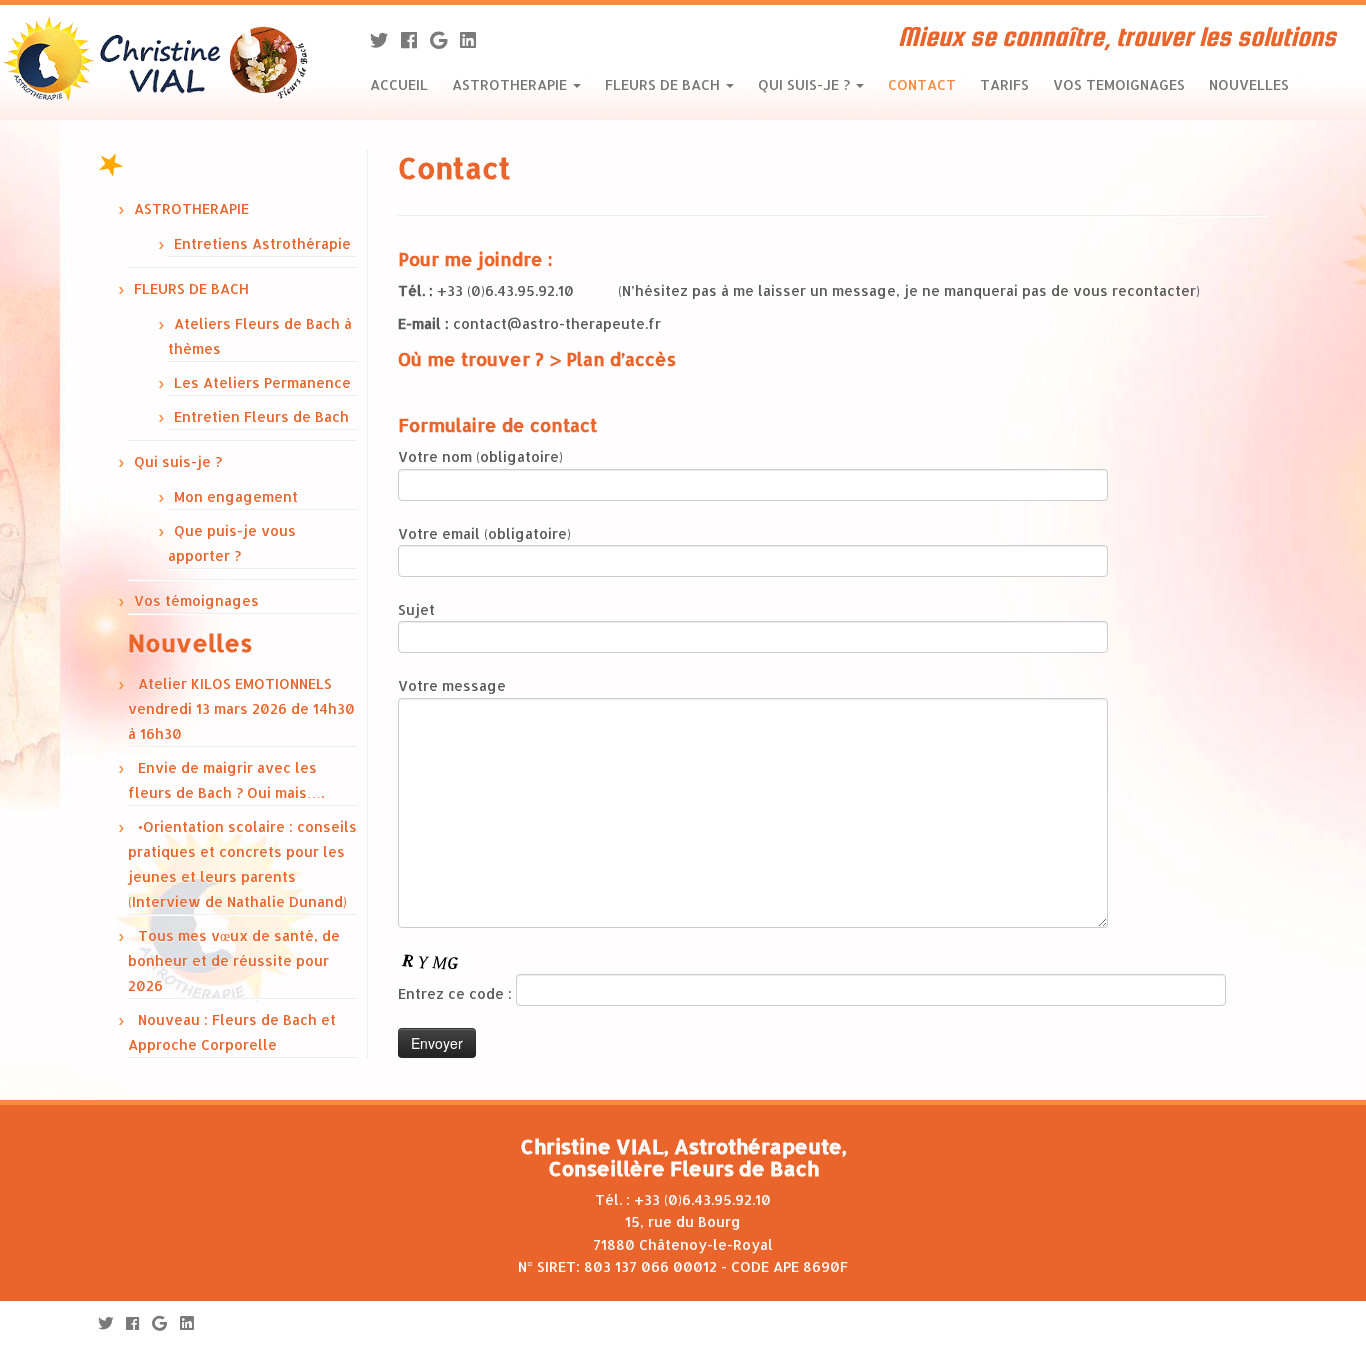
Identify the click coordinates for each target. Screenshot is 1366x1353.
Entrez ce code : (457, 993)
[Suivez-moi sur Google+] (445, 39)
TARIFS (1004, 84)
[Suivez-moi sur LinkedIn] (474, 39)
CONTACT (922, 84)
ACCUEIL (399, 84)
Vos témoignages (196, 600)
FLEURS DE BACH (664, 84)
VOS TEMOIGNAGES (1119, 84)
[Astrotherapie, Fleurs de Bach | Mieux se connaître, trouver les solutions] (157, 59)
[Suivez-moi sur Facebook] (415, 39)
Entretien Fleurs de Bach (261, 416)
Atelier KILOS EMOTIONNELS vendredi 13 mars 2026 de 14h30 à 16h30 (241, 708)
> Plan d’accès (612, 358)
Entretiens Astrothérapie (262, 243)
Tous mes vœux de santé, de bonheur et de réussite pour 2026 (234, 960)
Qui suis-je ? (178, 461)
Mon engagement (236, 496)
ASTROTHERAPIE (511, 84)
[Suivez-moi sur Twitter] (385, 39)
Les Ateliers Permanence (262, 382)
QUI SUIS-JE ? (806, 84)
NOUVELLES (1249, 84)
